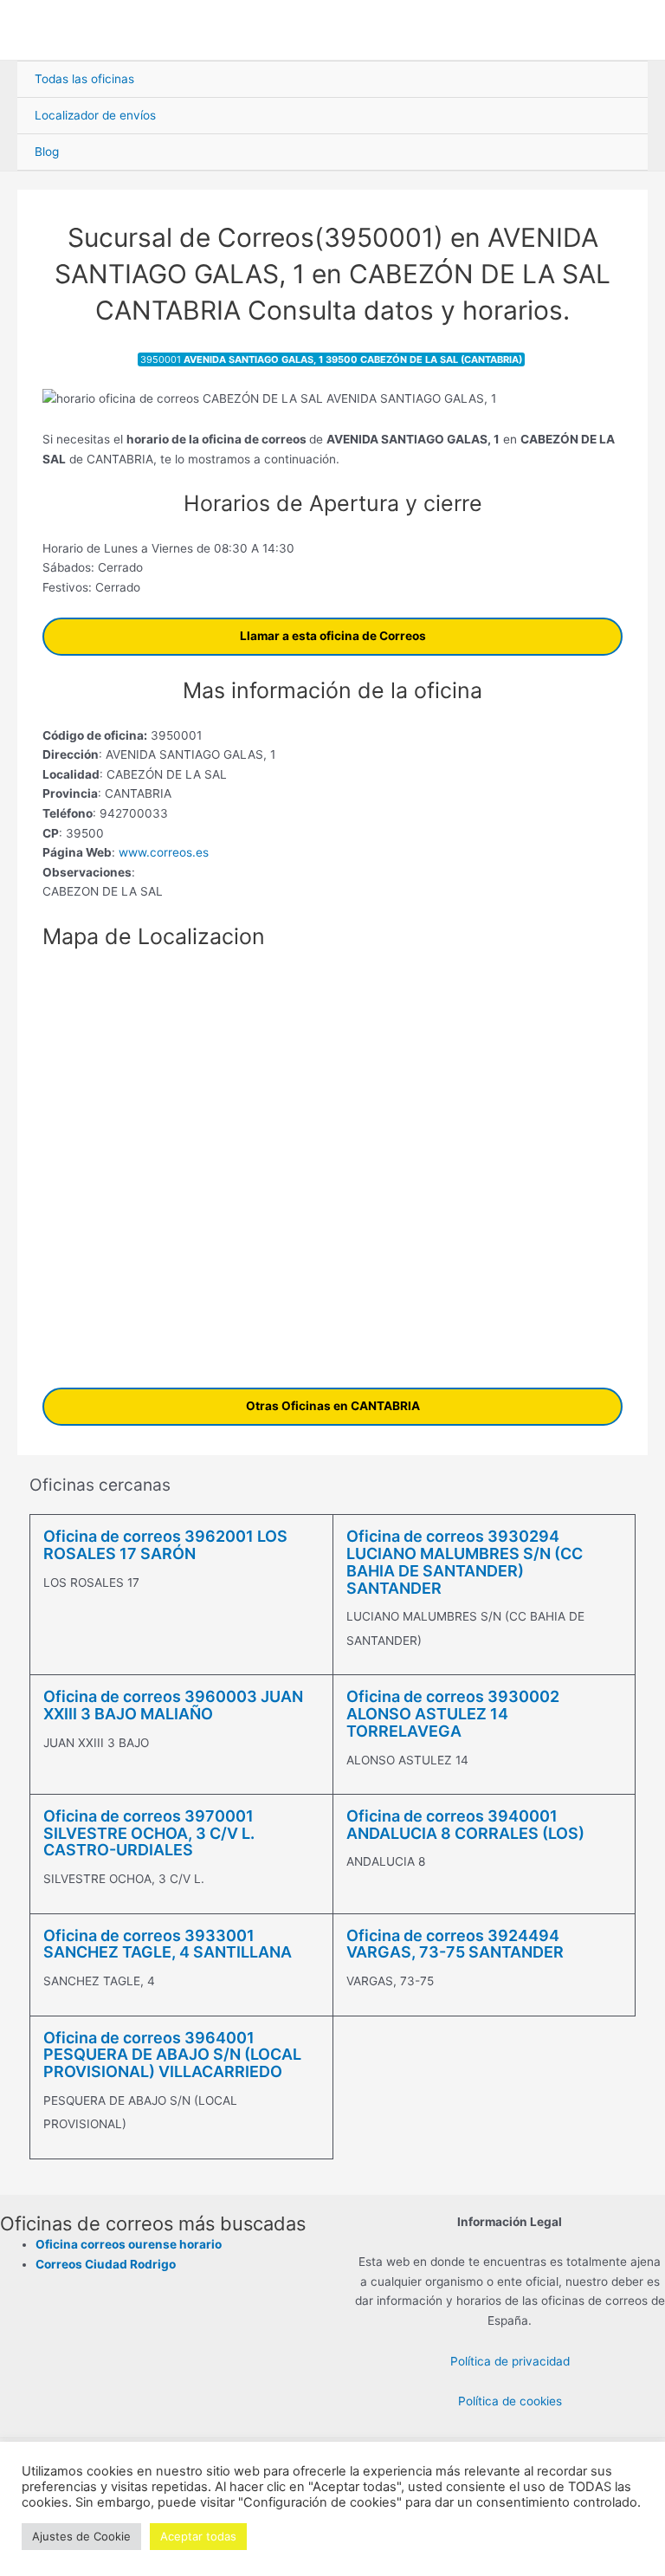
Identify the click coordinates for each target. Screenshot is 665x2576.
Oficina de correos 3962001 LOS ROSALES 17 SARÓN (165, 1545)
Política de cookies (510, 2401)
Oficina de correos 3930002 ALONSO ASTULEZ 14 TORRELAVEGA (453, 1714)
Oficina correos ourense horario (129, 2244)
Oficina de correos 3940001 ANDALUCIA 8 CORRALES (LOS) (465, 1825)
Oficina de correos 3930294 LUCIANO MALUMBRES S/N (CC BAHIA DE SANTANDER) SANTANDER (465, 1562)
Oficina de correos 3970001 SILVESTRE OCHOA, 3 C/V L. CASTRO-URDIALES (149, 1833)
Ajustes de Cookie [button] (81, 2536)
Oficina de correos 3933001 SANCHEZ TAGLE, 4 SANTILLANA (168, 1944)
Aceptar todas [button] (198, 2536)
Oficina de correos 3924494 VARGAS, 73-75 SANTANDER (455, 1944)
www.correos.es (162, 852)
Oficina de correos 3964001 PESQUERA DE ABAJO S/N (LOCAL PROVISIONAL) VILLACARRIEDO (172, 2055)
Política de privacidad (510, 2361)
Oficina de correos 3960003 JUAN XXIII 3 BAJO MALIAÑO (173, 1705)
